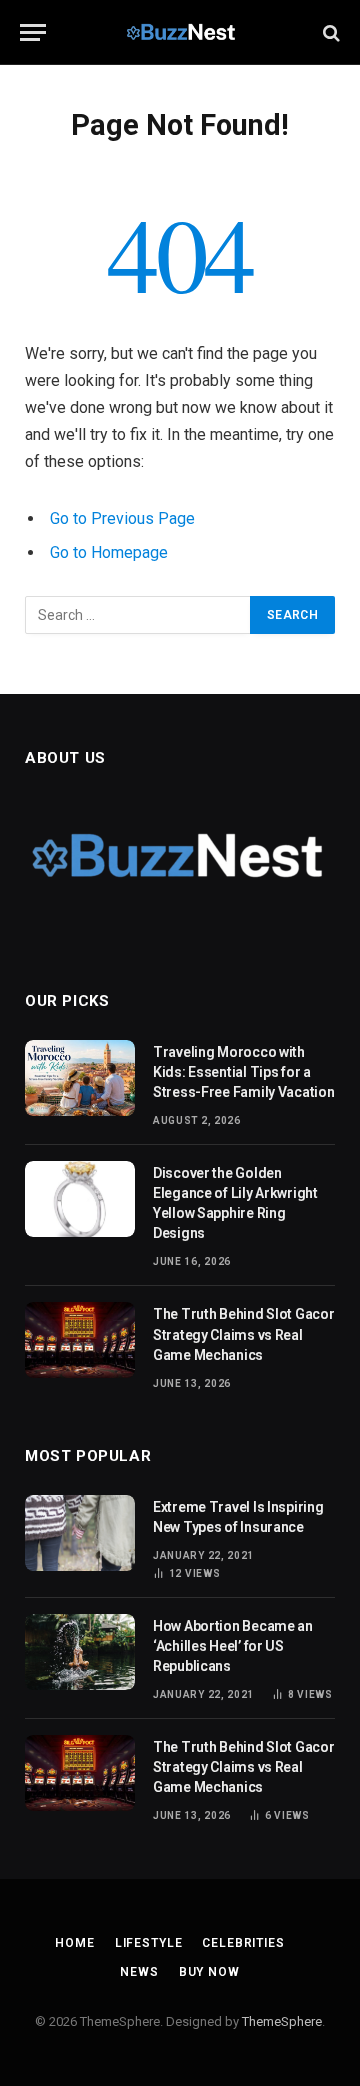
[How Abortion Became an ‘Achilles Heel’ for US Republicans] (80, 1652)
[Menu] (33, 32)
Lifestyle (149, 1943)
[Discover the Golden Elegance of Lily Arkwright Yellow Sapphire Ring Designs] (80, 1199)
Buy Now (209, 1972)
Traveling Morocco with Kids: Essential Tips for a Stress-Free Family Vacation (243, 1072)
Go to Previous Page (122, 518)
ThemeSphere (282, 2021)
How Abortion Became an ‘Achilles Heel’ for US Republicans (233, 1646)
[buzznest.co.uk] (180, 32)
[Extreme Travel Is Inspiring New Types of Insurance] (80, 1533)
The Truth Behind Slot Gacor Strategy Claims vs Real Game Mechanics (243, 1334)
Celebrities (243, 1943)
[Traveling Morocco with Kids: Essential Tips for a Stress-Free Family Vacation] (80, 1078)
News (139, 1972)
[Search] (329, 32)
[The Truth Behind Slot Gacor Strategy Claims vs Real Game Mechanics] (80, 1340)
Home (74, 1943)
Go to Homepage (109, 552)
